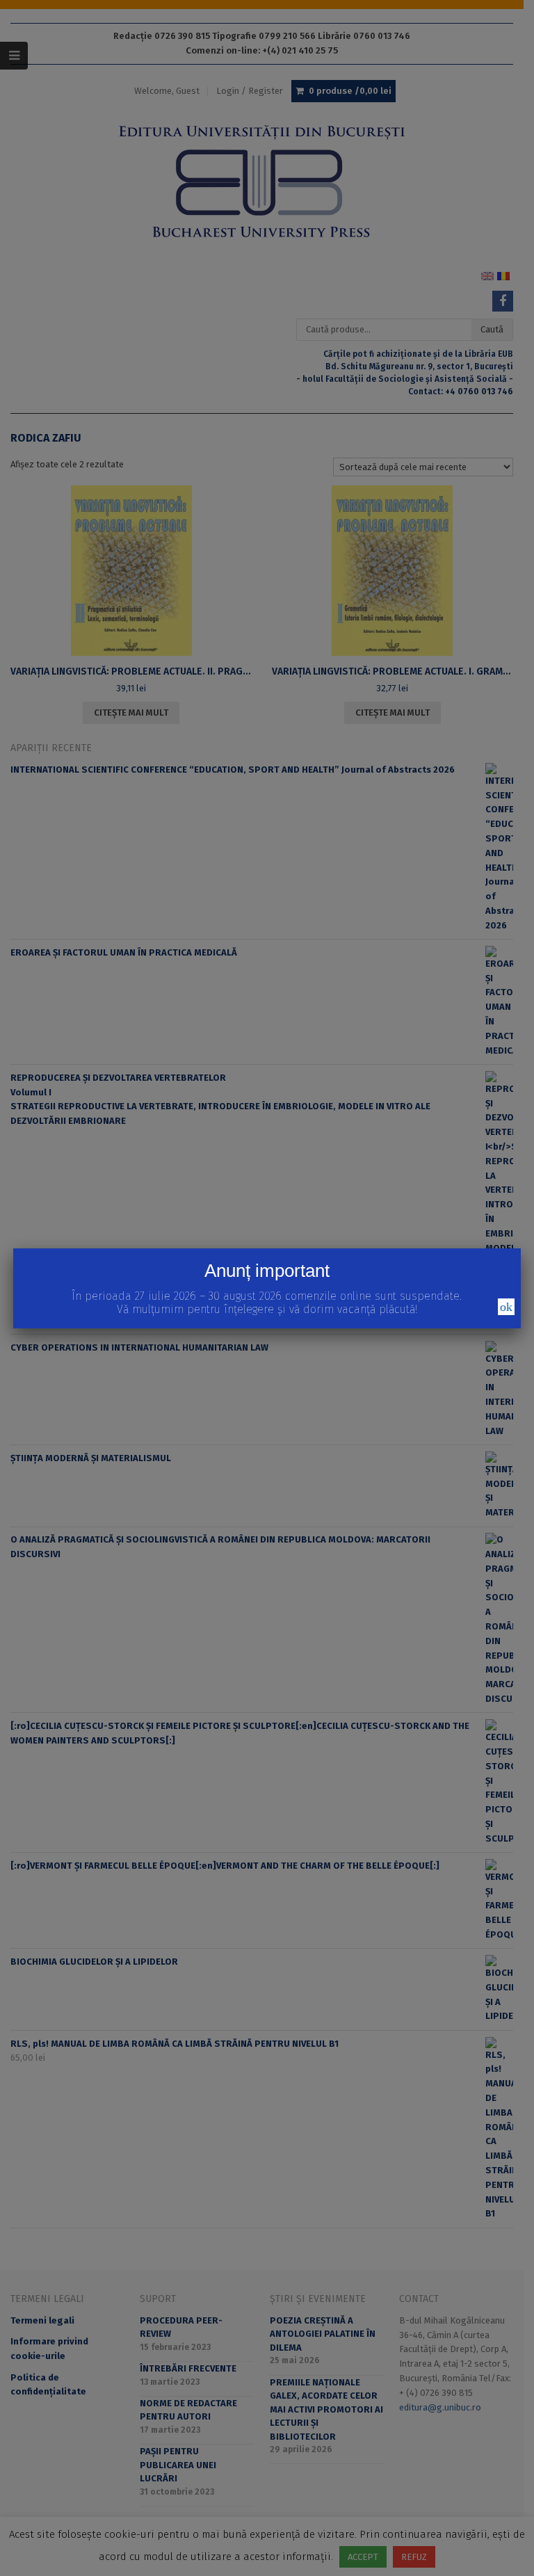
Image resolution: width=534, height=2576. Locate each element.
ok (506, 1307)
